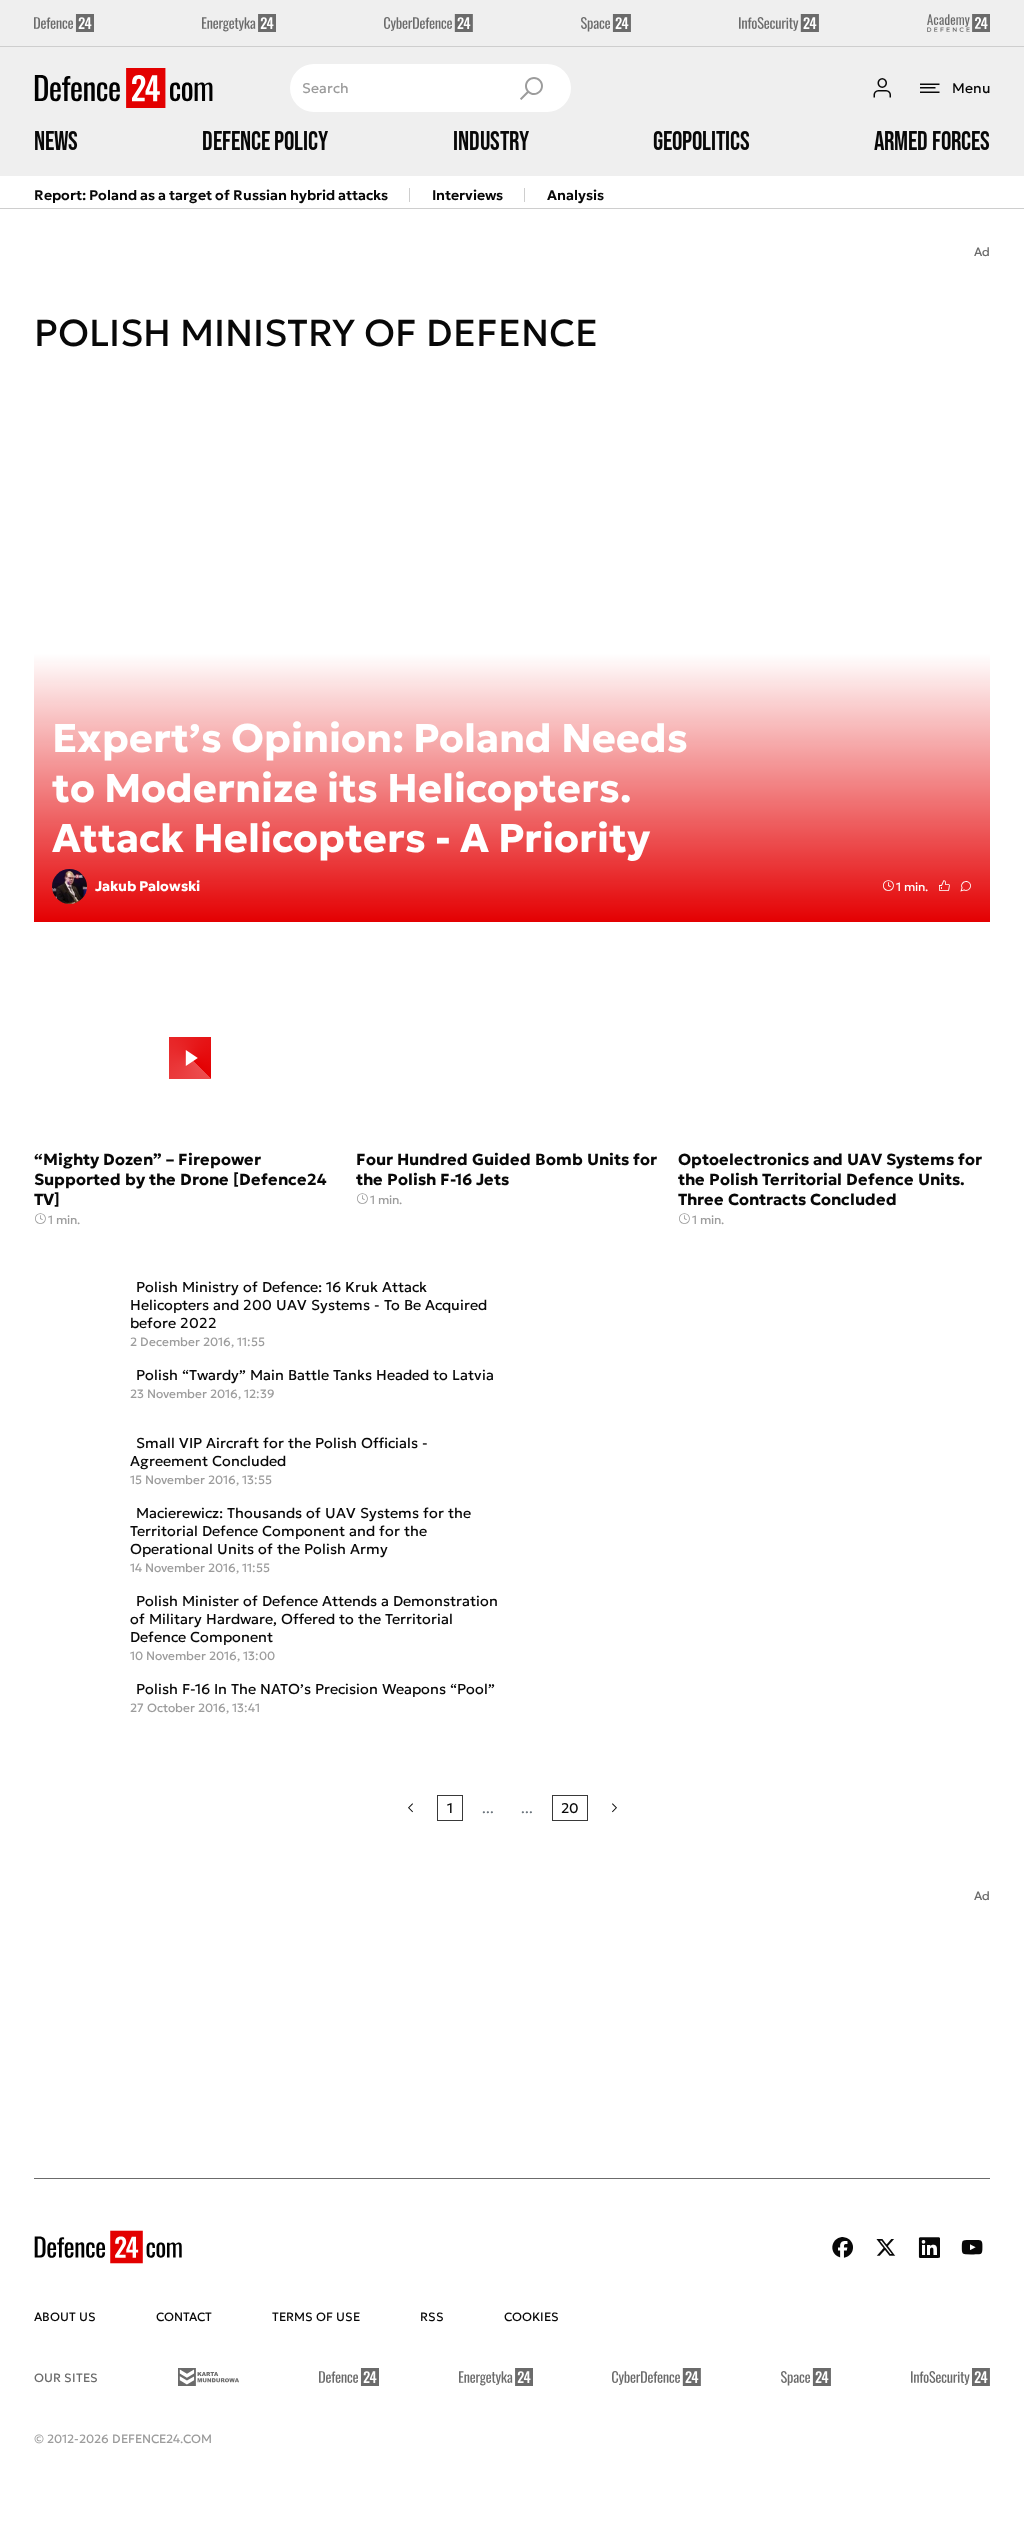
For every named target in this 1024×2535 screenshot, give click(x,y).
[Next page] (614, 1808)
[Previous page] (410, 1808)
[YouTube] (972, 2247)
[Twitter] (886, 2247)
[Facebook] (843, 2247)
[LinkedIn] (929, 2247)
